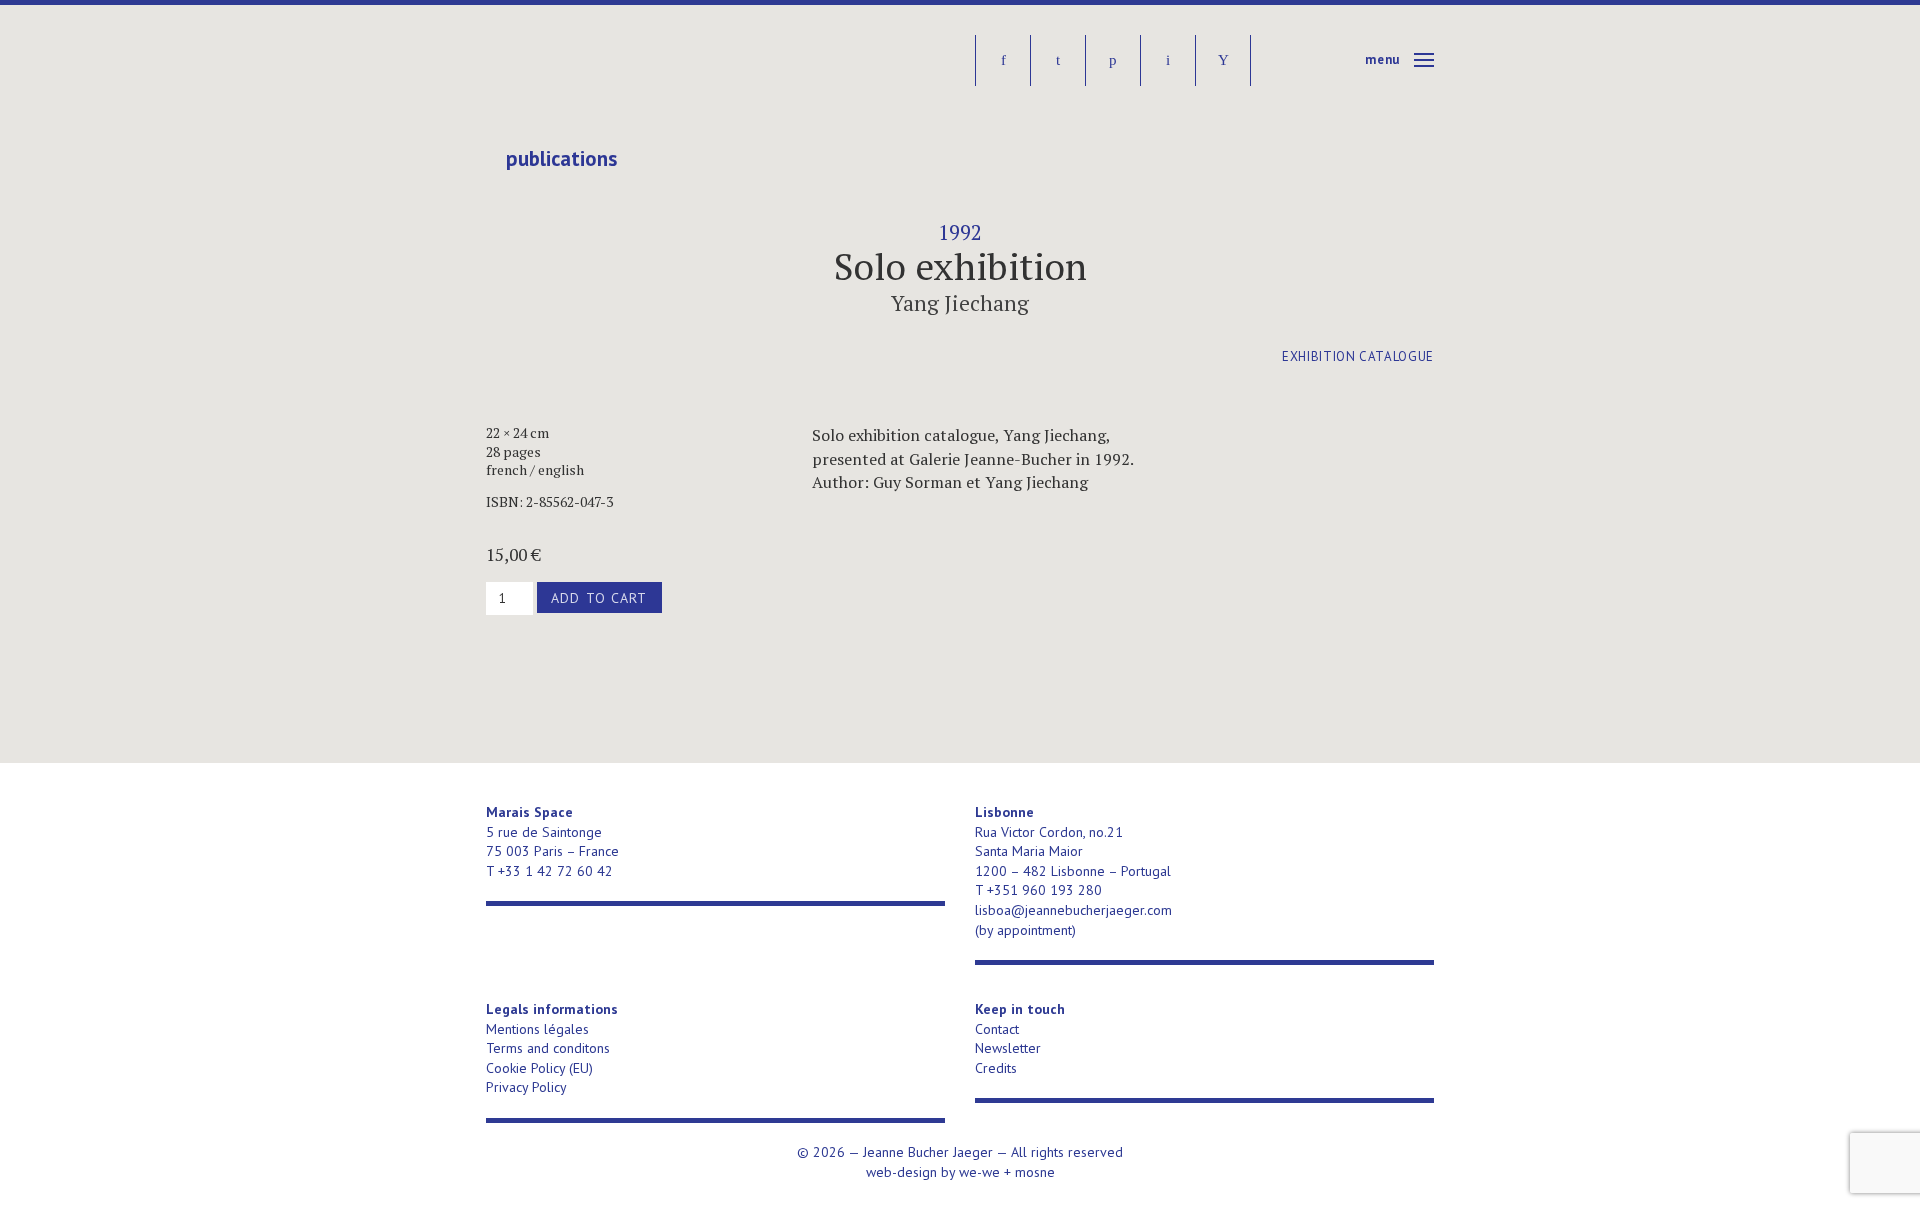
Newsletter (1008, 1048)
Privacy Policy (526, 1087)
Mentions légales (537, 1029)
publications (561, 159)
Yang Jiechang (960, 303)
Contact (997, 1029)
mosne (1035, 1172)
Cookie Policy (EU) (539, 1068)
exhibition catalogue (1358, 356)
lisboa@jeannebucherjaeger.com (1073, 910)
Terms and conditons (548, 1048)
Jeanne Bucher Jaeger (639, 60)
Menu (1382, 59)
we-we (979, 1172)
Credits (996, 1068)
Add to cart (599, 598)
